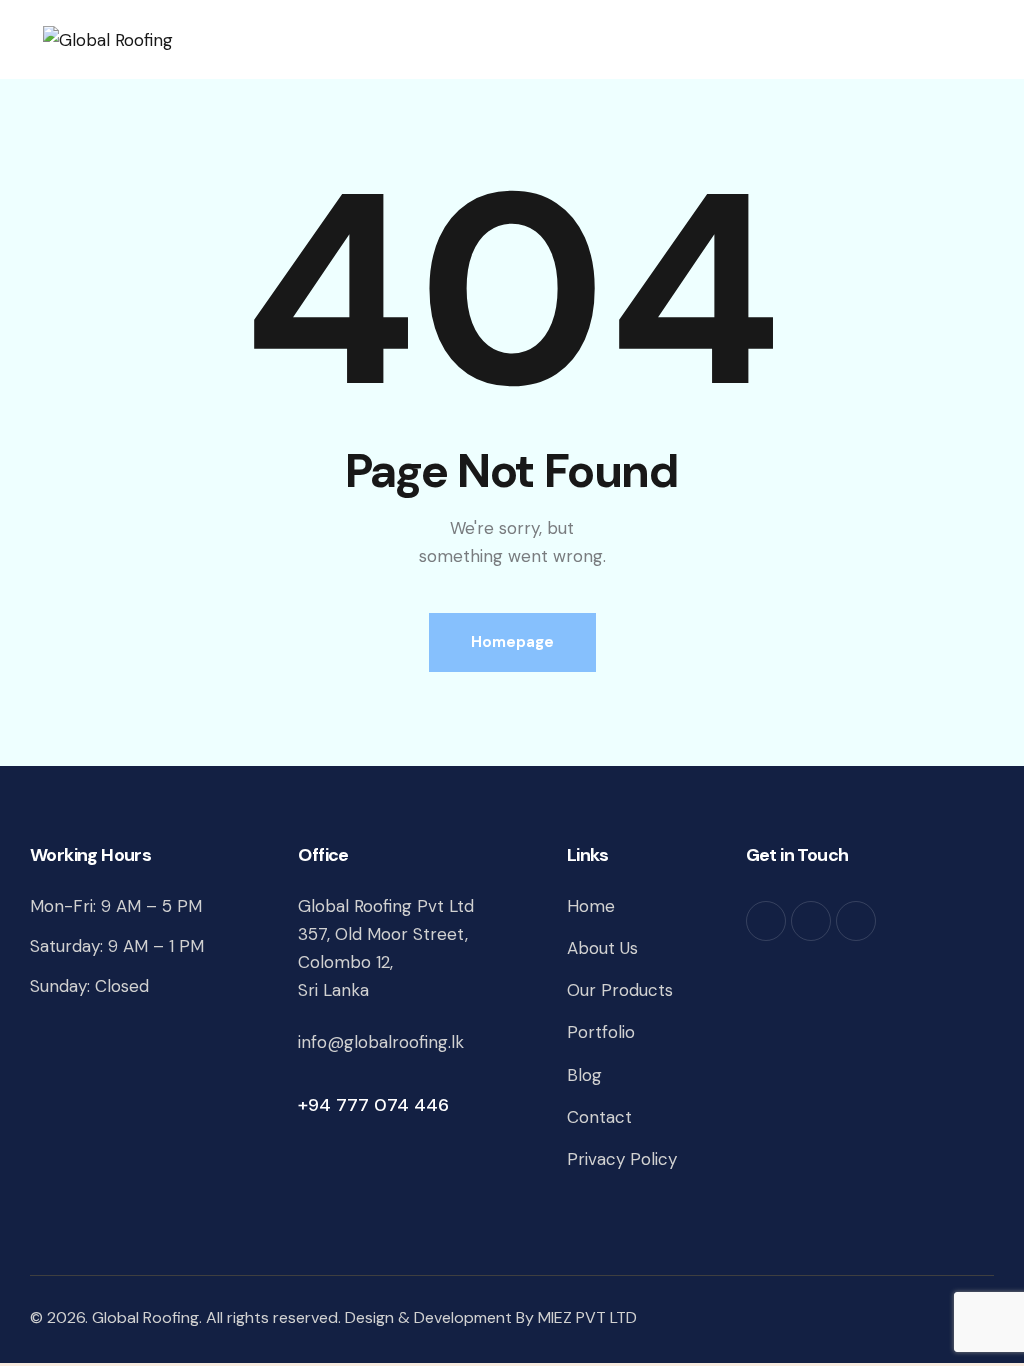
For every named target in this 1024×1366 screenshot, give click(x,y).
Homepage (512, 642)
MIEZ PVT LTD (587, 1317)
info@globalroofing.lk (381, 1042)
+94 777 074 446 (373, 1105)
